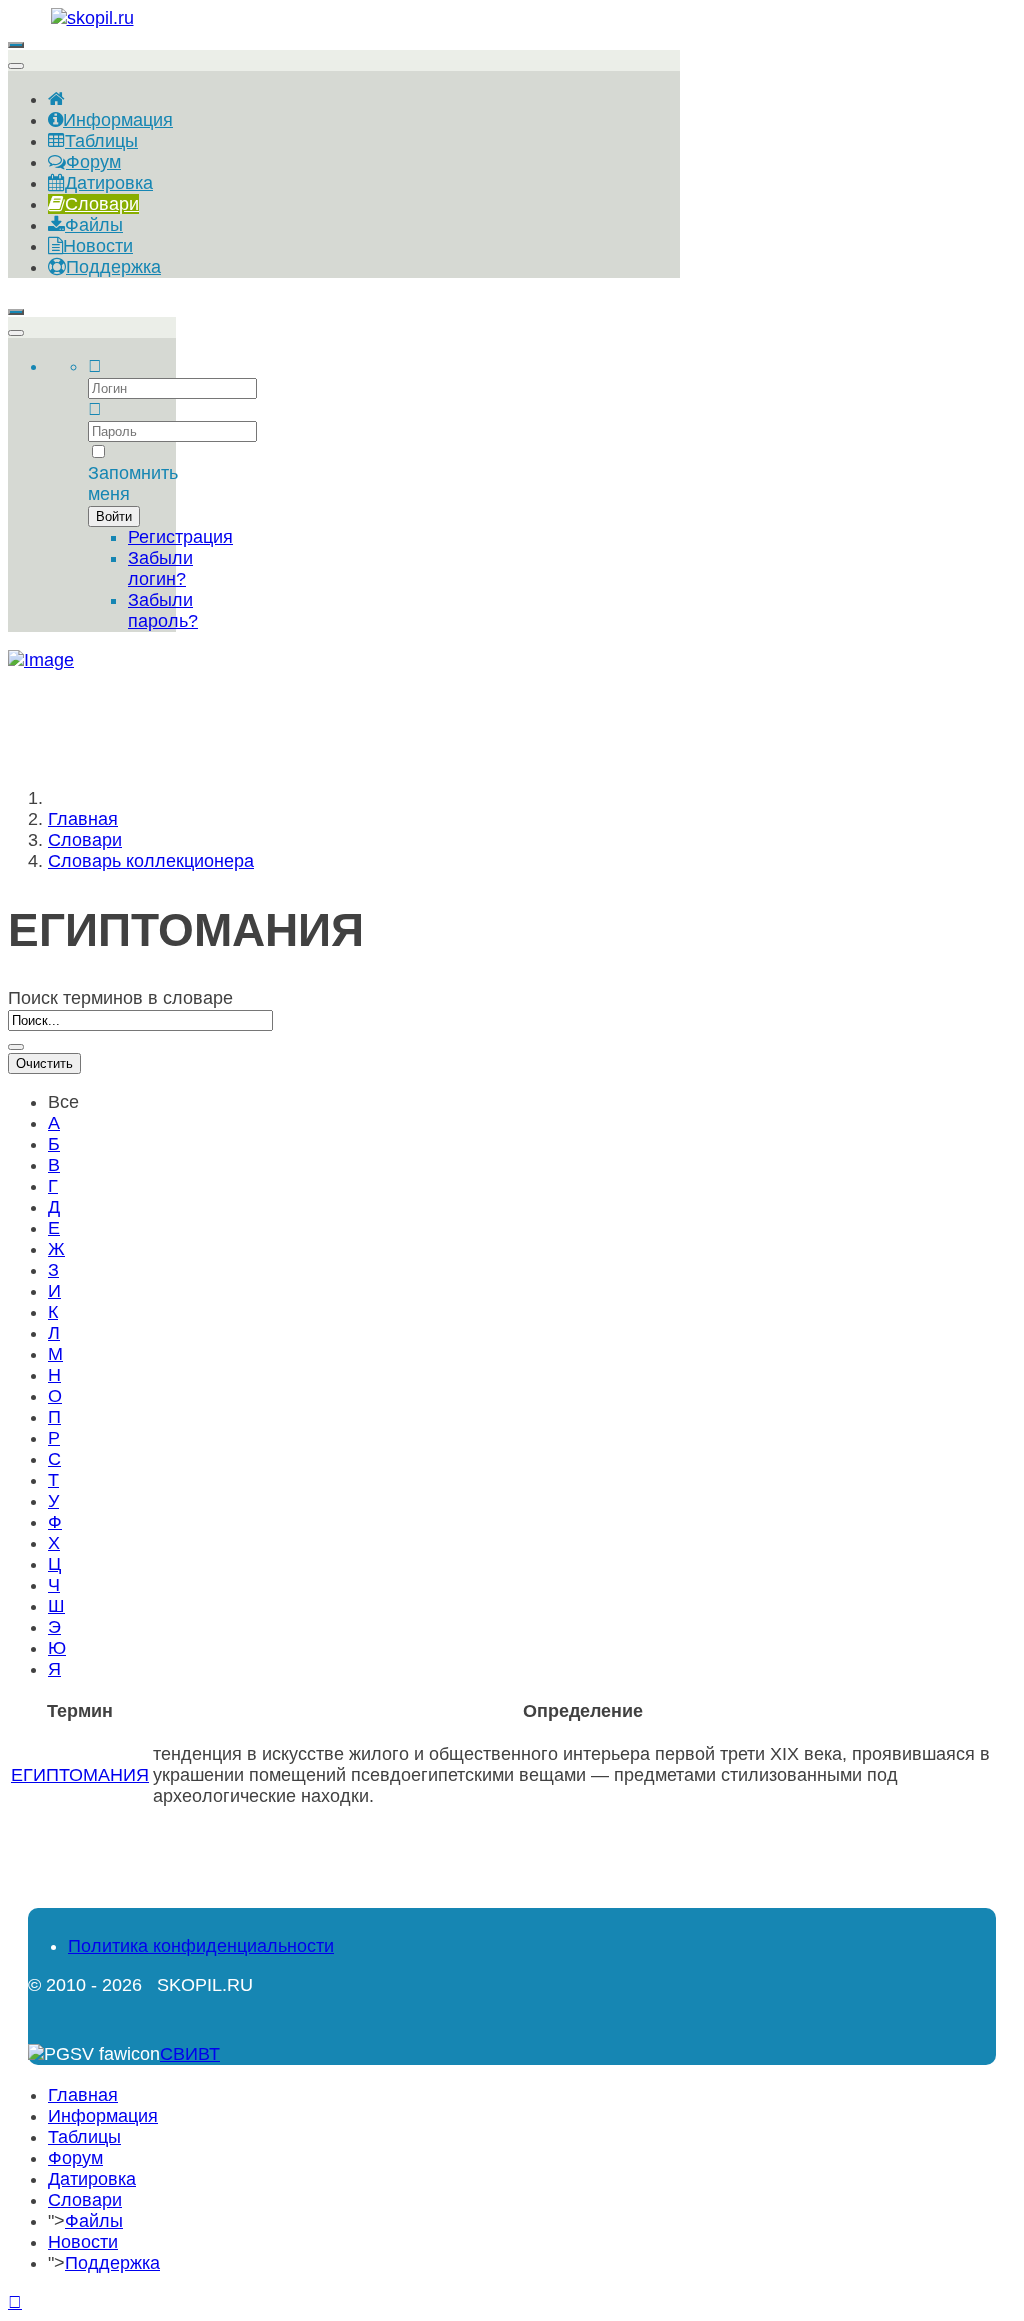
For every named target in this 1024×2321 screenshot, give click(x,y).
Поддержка (112, 2263)
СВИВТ (190, 2054)
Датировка (92, 2179)
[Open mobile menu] (16, 45)
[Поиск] (16, 1047)
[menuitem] (56, 99)
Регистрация (180, 537)
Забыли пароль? (163, 610)
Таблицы (84, 2137)
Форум (75, 2158)
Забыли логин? (160, 568)
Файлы (94, 2221)
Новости (83, 2242)
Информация (103, 2116)
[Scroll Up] (15, 2302)
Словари (85, 2200)
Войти (114, 516)
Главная (83, 2095)
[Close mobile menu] (16, 66)
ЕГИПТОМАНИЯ (80, 1775)
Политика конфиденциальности (201, 1946)
